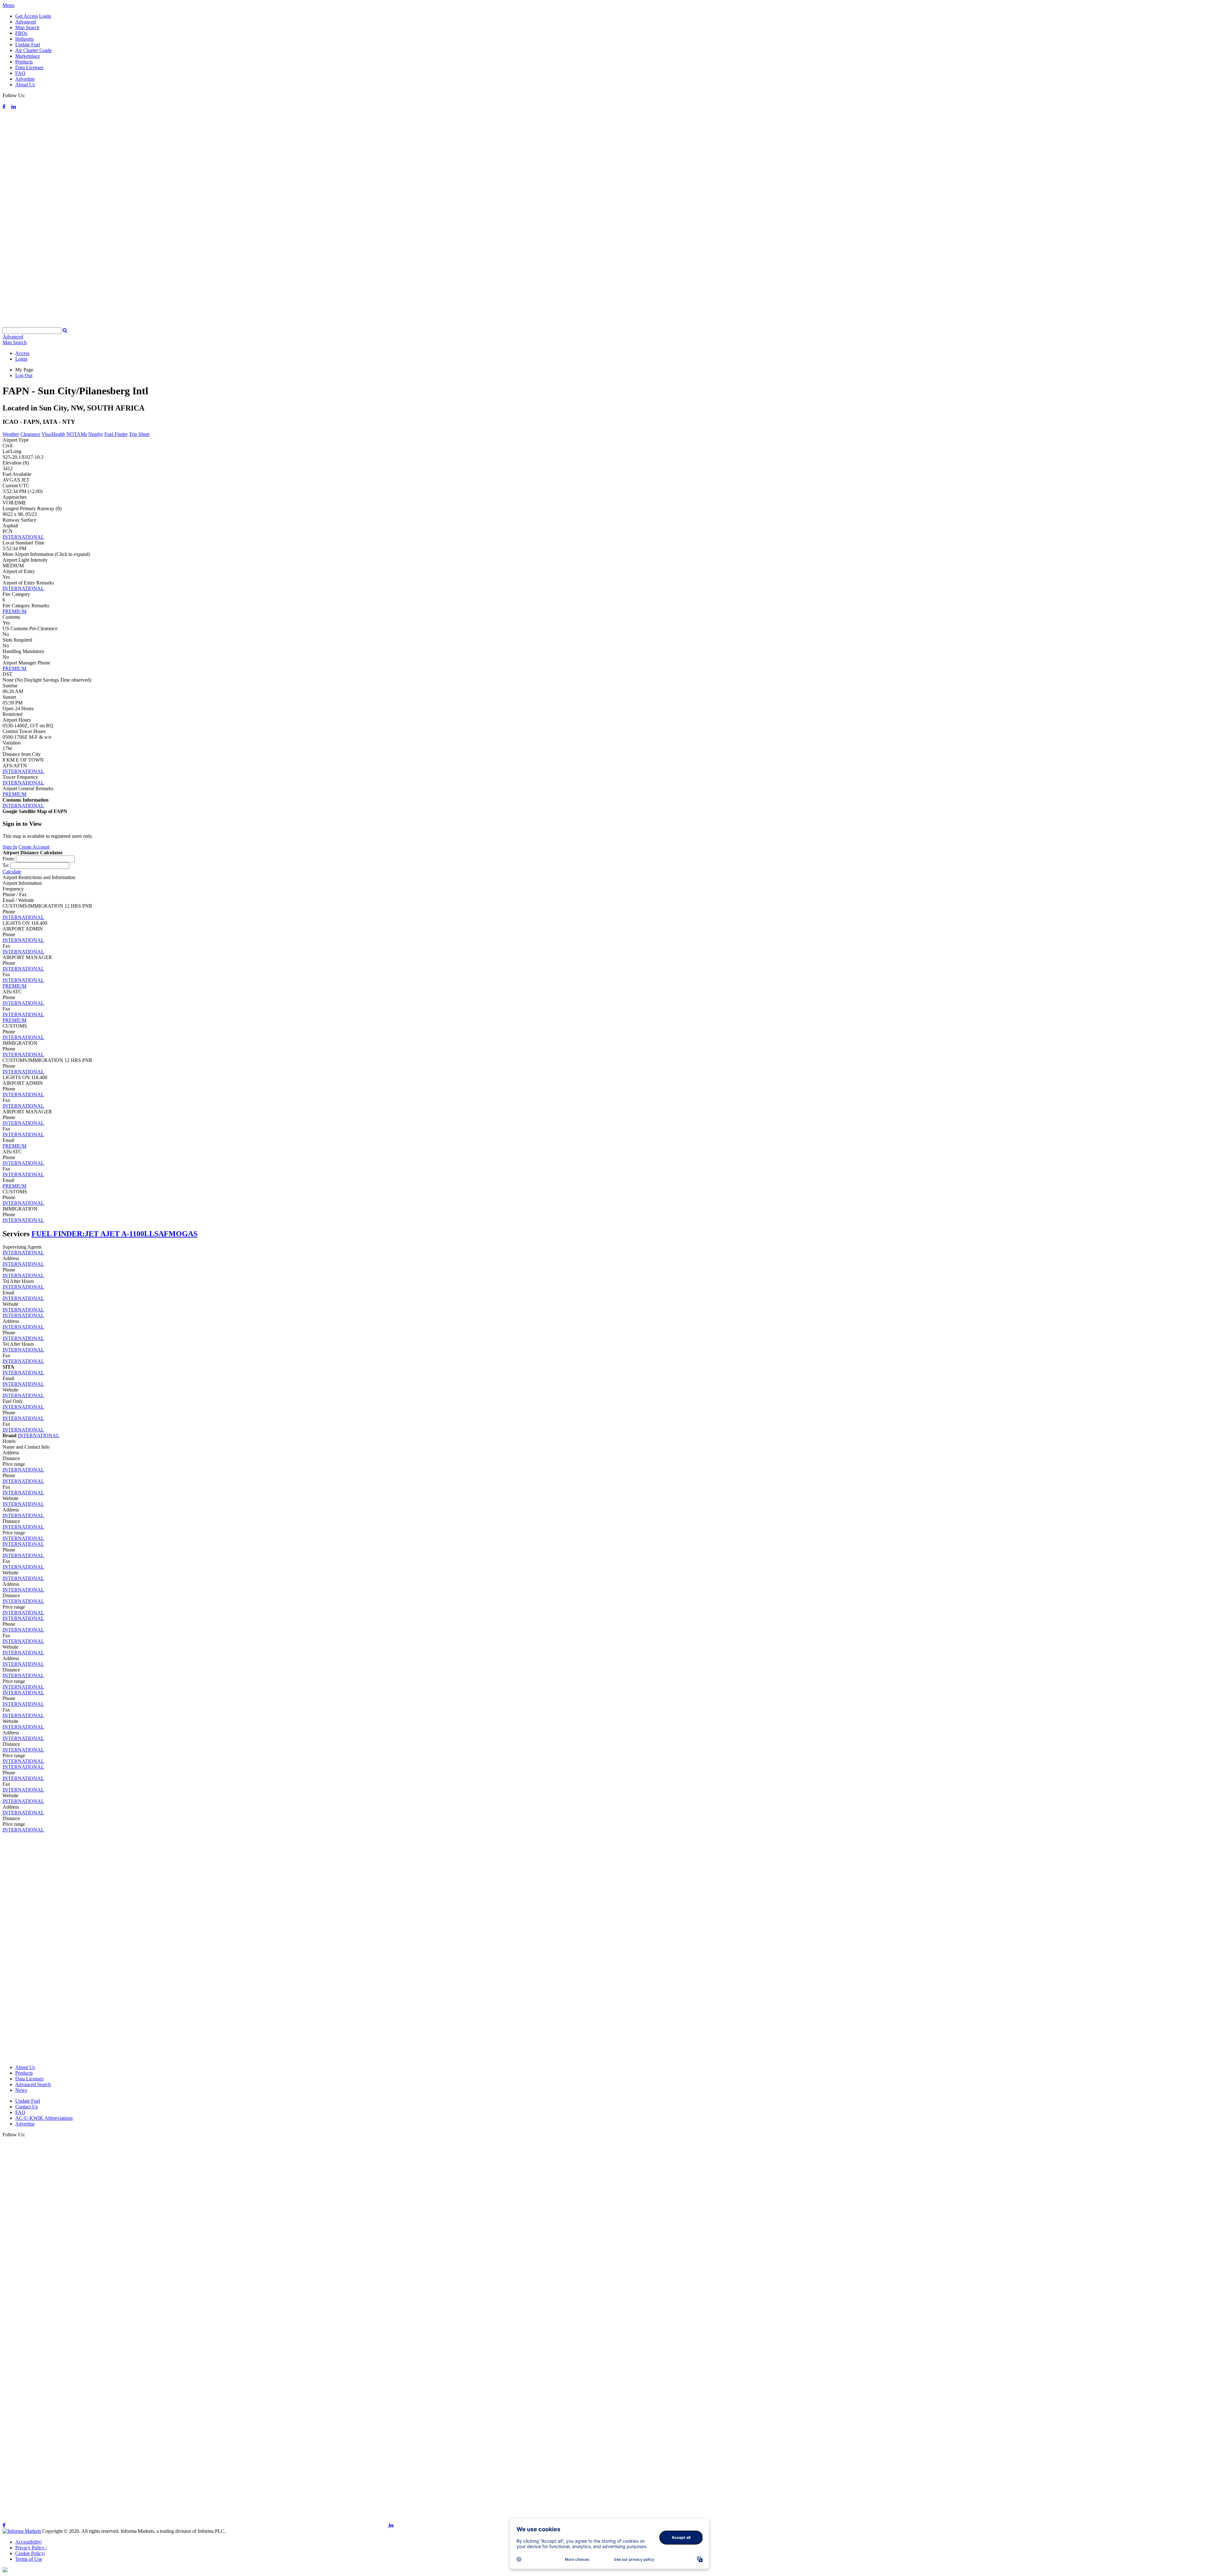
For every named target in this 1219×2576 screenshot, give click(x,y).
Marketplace (28, 56)
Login (45, 16)
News (21, 2090)
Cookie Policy (30, 2553)
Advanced (26, 22)
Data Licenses (29, 67)
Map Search (27, 27)
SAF (161, 1234)
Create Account (34, 847)
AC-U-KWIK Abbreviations (44, 2118)
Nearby (96, 434)
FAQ (20, 73)
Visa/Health (53, 434)
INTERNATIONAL (23, 537)
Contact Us (27, 2107)
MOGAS (183, 1234)
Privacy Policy (31, 2548)
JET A (95, 1234)
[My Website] (609, 324)
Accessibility (29, 2542)
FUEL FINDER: (58, 1234)
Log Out (24, 375)
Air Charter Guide (33, 50)
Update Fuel (28, 45)
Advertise (25, 79)
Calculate (12, 872)
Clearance (30, 434)
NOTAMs (77, 434)
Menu (8, 5)
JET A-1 (119, 1234)
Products (24, 62)
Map (15, 342)
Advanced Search (33, 2084)
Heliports (24, 39)
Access (22, 353)
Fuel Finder (116, 434)
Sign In (10, 847)
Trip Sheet (139, 434)
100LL (143, 1234)
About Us (25, 85)
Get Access (27, 16)
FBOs (21, 33)
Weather (11, 434)
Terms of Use (29, 2559)
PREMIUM (14, 611)
